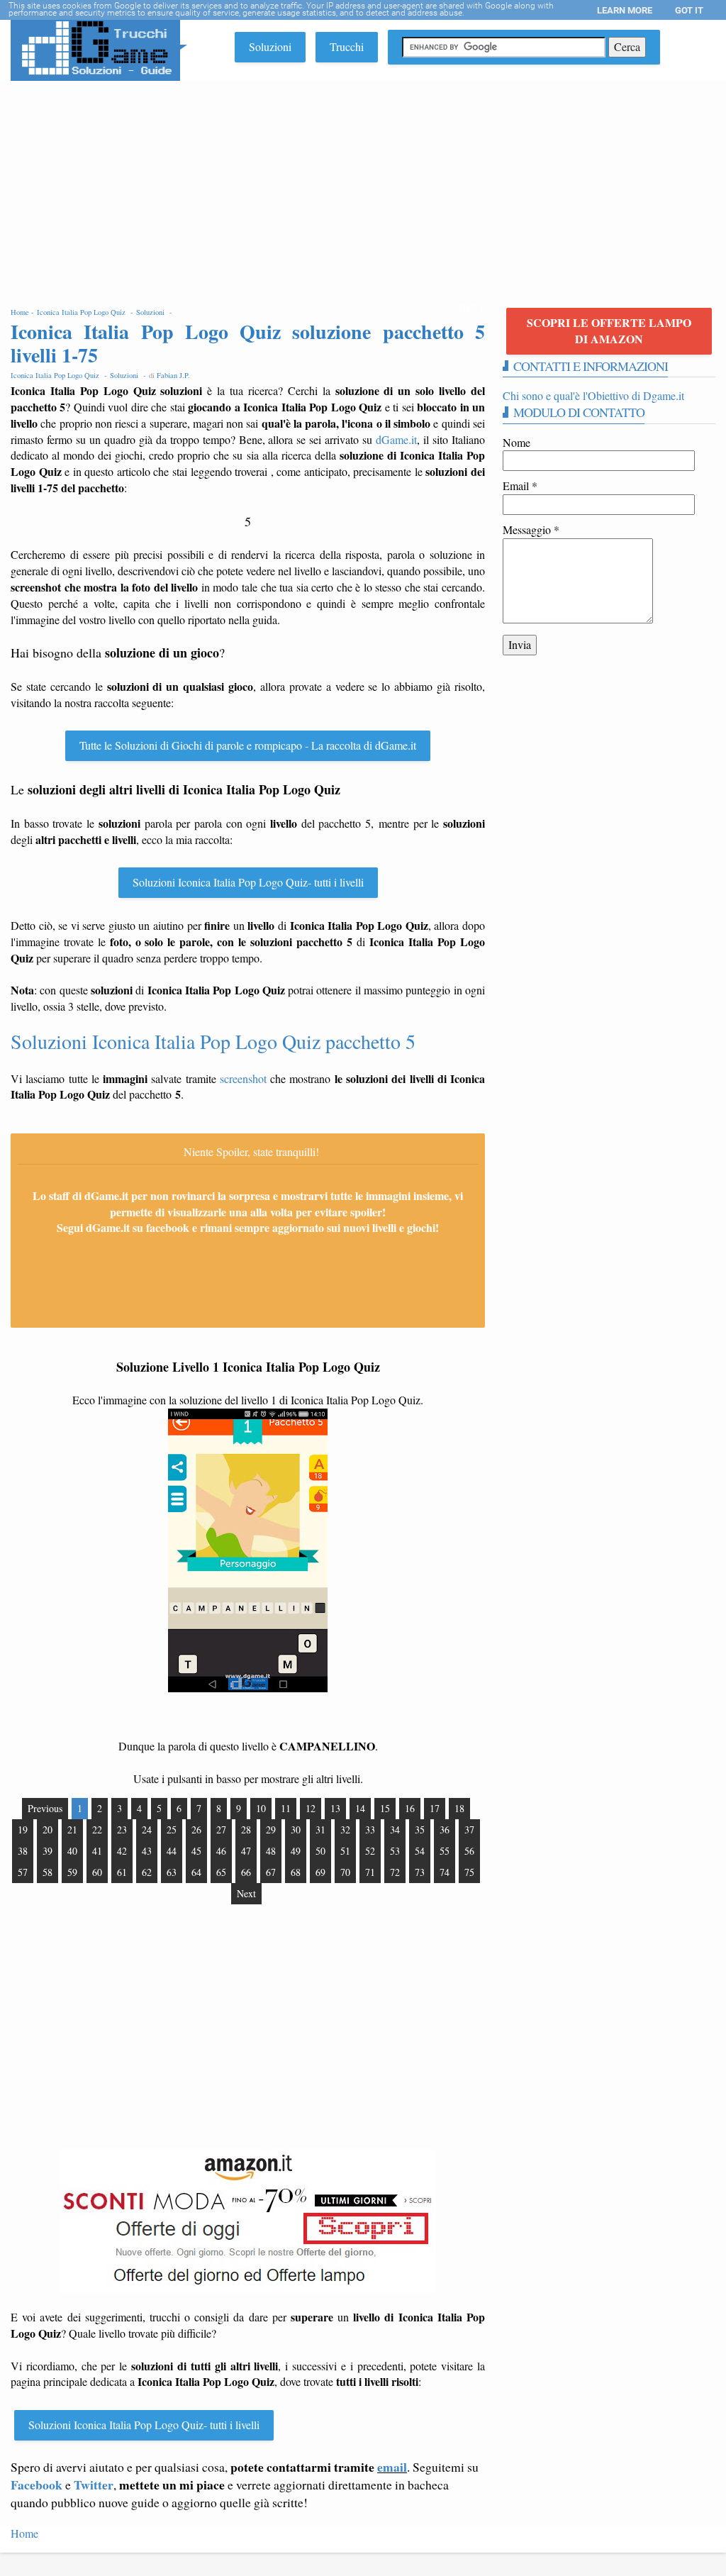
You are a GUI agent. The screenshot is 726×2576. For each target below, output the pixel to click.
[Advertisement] (363, 187)
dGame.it (396, 439)
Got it (689, 10)
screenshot (243, 1078)
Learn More (625, 10)
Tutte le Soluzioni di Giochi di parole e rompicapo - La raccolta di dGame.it (248, 745)
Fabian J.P (172, 375)
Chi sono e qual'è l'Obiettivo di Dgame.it (593, 395)
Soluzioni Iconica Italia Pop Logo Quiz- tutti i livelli (248, 882)
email (392, 2467)
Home (24, 2533)
